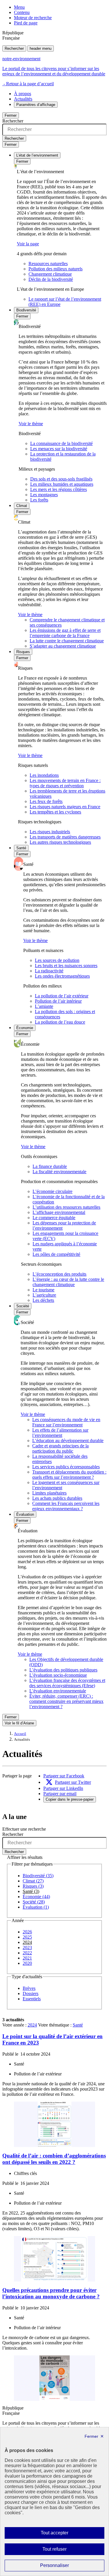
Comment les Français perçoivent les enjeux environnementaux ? (66, 1506)
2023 (27, 1947)
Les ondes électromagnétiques (62, 976)
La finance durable (50, 1166)
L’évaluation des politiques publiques (63, 1670)
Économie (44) (36, 1897)
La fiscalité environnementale (59, 1172)
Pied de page (26, 23)
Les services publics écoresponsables (66, 1467)
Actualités (23, 99)
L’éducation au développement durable (68, 1441)
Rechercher (14, 48)
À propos (23, 94)
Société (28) (34, 1902)
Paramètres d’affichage (36, 105)
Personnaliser (66, 2567)
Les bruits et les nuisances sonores (66, 966)
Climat (22, 506)
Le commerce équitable (54, 1218)
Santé (21, 848)
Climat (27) (33, 1881)
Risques (23, 652)
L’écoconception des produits (59, 1274)
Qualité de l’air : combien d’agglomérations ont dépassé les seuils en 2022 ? (54, 2159)
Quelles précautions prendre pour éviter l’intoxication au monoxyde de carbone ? (51, 2293)
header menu (41, 48)
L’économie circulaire (52, 1191)
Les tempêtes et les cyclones (55, 812)
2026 (27, 1932)
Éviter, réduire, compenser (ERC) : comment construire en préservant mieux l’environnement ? (66, 1701)
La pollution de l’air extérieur (62, 996)
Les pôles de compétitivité (56, 1254)
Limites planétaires (49, 1493)
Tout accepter (64, 2534)
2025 (27, 1937)
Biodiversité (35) (38, 1876)
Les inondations (44, 775)
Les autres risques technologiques (60, 842)
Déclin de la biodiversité (51, 279)
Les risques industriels (50, 832)
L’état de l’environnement (37, 155)
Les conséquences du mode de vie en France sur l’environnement (66, 1422)
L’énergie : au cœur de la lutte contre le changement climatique (68, 1282)
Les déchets (43, 1300)
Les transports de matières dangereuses (65, 837)
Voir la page (28, 244)
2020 (27, 1963)
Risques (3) (33, 1886)
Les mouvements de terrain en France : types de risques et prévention (65, 783)
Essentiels (32, 1999)
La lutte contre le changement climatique (67, 641)
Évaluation (25, 1514)
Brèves (29, 1988)
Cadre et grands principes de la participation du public (60, 1448)
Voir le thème (31, 424)
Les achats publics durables (57, 1498)
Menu (19, 7)
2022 (27, 1953)
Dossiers (31, 1993)
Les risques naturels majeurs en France (65, 807)
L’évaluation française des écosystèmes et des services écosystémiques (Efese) (67, 1683)
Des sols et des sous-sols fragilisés (61, 479)
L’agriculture (44, 1295)
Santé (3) (31, 1891)
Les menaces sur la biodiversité (59, 449)
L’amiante (44, 1006)
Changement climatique (50, 274)
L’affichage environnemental (59, 1212)
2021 (27, 1958)
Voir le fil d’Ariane (19, 1723)
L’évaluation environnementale (58, 1691)
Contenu (22, 12)
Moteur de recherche (33, 18)
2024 (27, 1942)
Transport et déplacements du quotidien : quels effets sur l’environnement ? (69, 1475)
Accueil (20, 1734)
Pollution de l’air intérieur (58, 1001)
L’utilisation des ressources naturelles (66, 1207)
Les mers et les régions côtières (59, 489)
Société (23, 1306)
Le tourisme (43, 1290)
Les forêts (39, 500)
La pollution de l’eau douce (60, 1022)
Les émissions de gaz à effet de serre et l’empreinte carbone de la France (65, 633)
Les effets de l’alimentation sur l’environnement (60, 1433)
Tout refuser (63, 2551)
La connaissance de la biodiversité (61, 443)
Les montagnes (44, 495)
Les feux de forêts (46, 801)
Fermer (11, 115)
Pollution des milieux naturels (56, 269)
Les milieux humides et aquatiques (62, 484)
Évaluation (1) (36, 1907)
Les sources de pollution (57, 960)
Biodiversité (26, 310)
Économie (25, 1028)
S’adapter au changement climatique (63, 646)
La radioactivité (49, 971)
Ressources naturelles (48, 264)
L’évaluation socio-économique (58, 1675)
